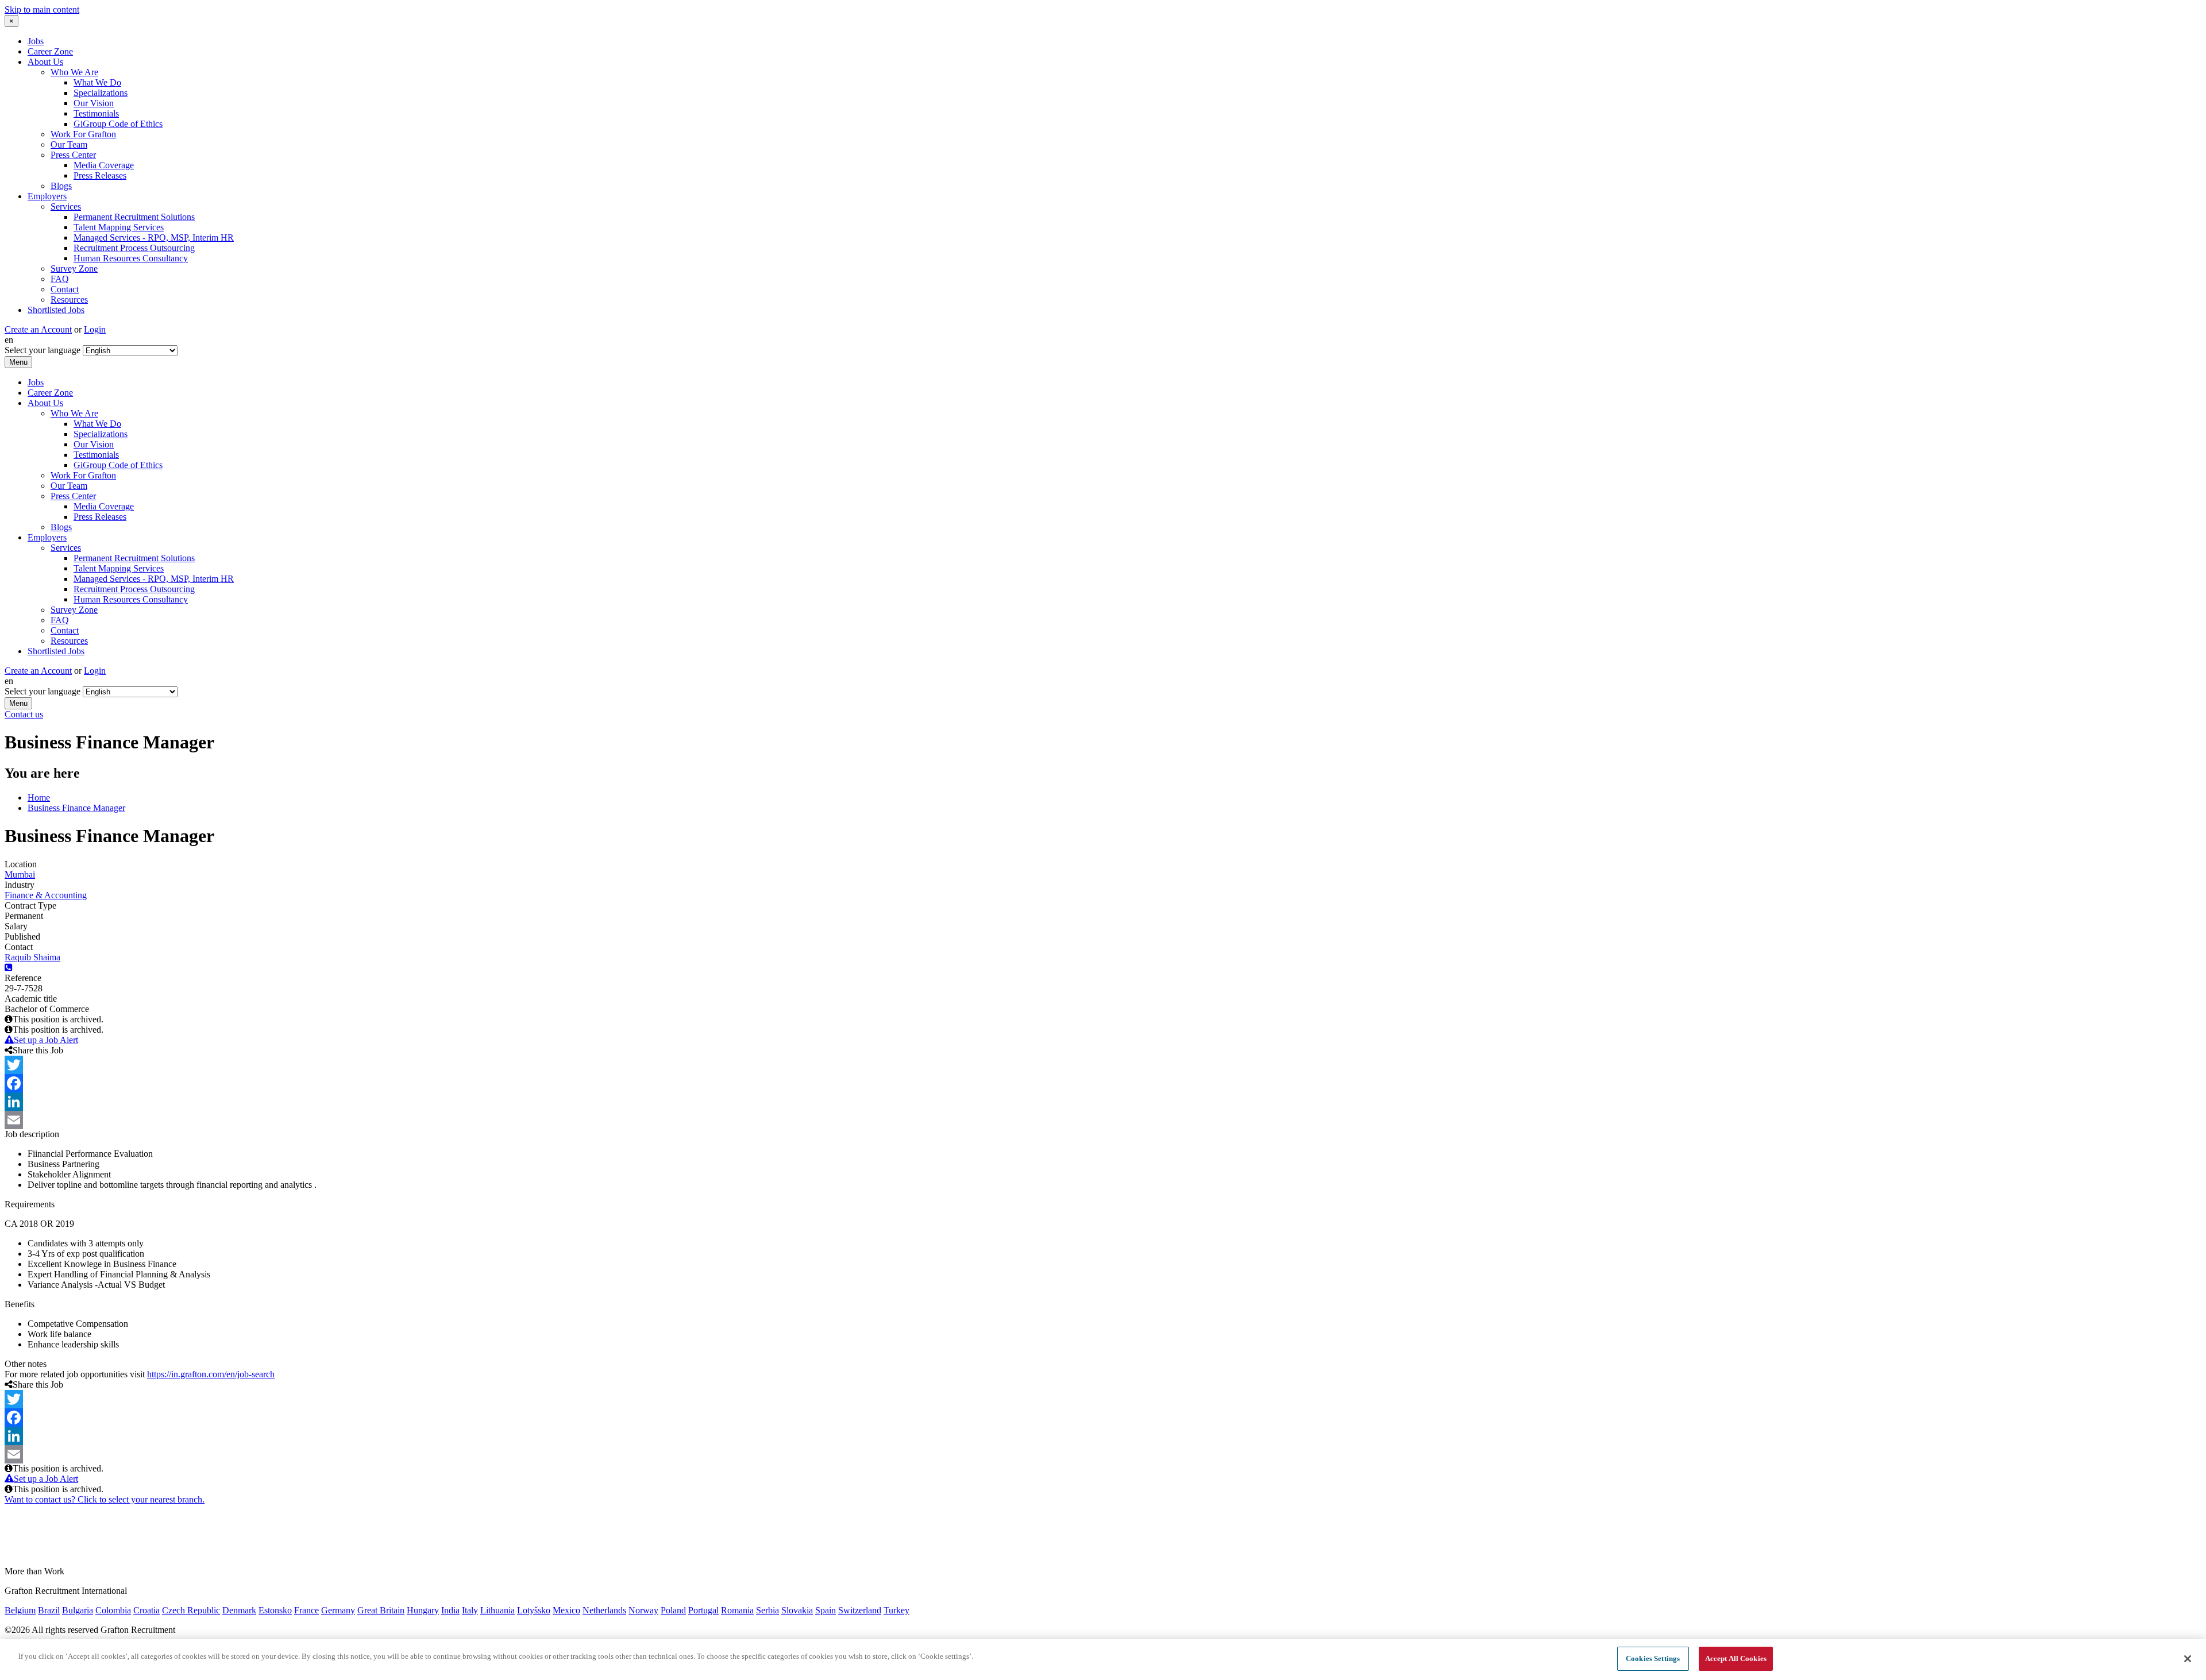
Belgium (20, 1610)
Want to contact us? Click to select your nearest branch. (105, 1499)
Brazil (49, 1610)
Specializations (101, 93)
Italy (470, 1610)
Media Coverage (104, 165)
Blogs (61, 186)
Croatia (146, 1610)
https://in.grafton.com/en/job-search (211, 1374)
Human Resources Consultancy (131, 258)
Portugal (703, 1610)
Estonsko (275, 1610)
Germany (338, 1610)
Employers (47, 196)
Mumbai (20, 874)
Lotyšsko (534, 1610)
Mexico (566, 1610)
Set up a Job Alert (46, 1040)
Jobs (36, 41)
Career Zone (50, 51)
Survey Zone (74, 269)
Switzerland (860, 1610)
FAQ (60, 279)
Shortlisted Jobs (56, 310)
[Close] (2188, 1659)
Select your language (43, 350)
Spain (826, 1610)
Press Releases (100, 175)
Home (39, 797)
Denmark (239, 1610)
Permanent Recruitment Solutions (134, 217)
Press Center (73, 155)
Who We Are (74, 72)
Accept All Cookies (1736, 1658)
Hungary (423, 1610)
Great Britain (381, 1610)
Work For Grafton (83, 134)
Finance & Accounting (46, 895)
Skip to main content (42, 9)
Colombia (113, 1610)
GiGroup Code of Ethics (118, 124)
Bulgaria (78, 1610)
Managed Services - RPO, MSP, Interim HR (154, 237)
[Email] (1103, 1120)
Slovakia (797, 1610)
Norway (643, 1610)
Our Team (69, 144)
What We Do (97, 82)
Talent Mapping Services (119, 227)
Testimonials (96, 113)
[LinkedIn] (1103, 1102)
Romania (737, 1610)
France (306, 1610)
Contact (65, 289)
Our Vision (94, 103)
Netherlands (604, 1610)
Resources (69, 300)
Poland (673, 1610)
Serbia (768, 1610)
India (450, 1610)
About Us (45, 62)
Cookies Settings (1653, 1658)
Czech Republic (191, 1610)
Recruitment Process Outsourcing (134, 248)
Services (66, 206)
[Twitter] (1103, 1065)
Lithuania (497, 1610)
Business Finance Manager (76, 808)
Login (95, 329)
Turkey (896, 1610)
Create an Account (38, 329)
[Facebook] (1103, 1083)
